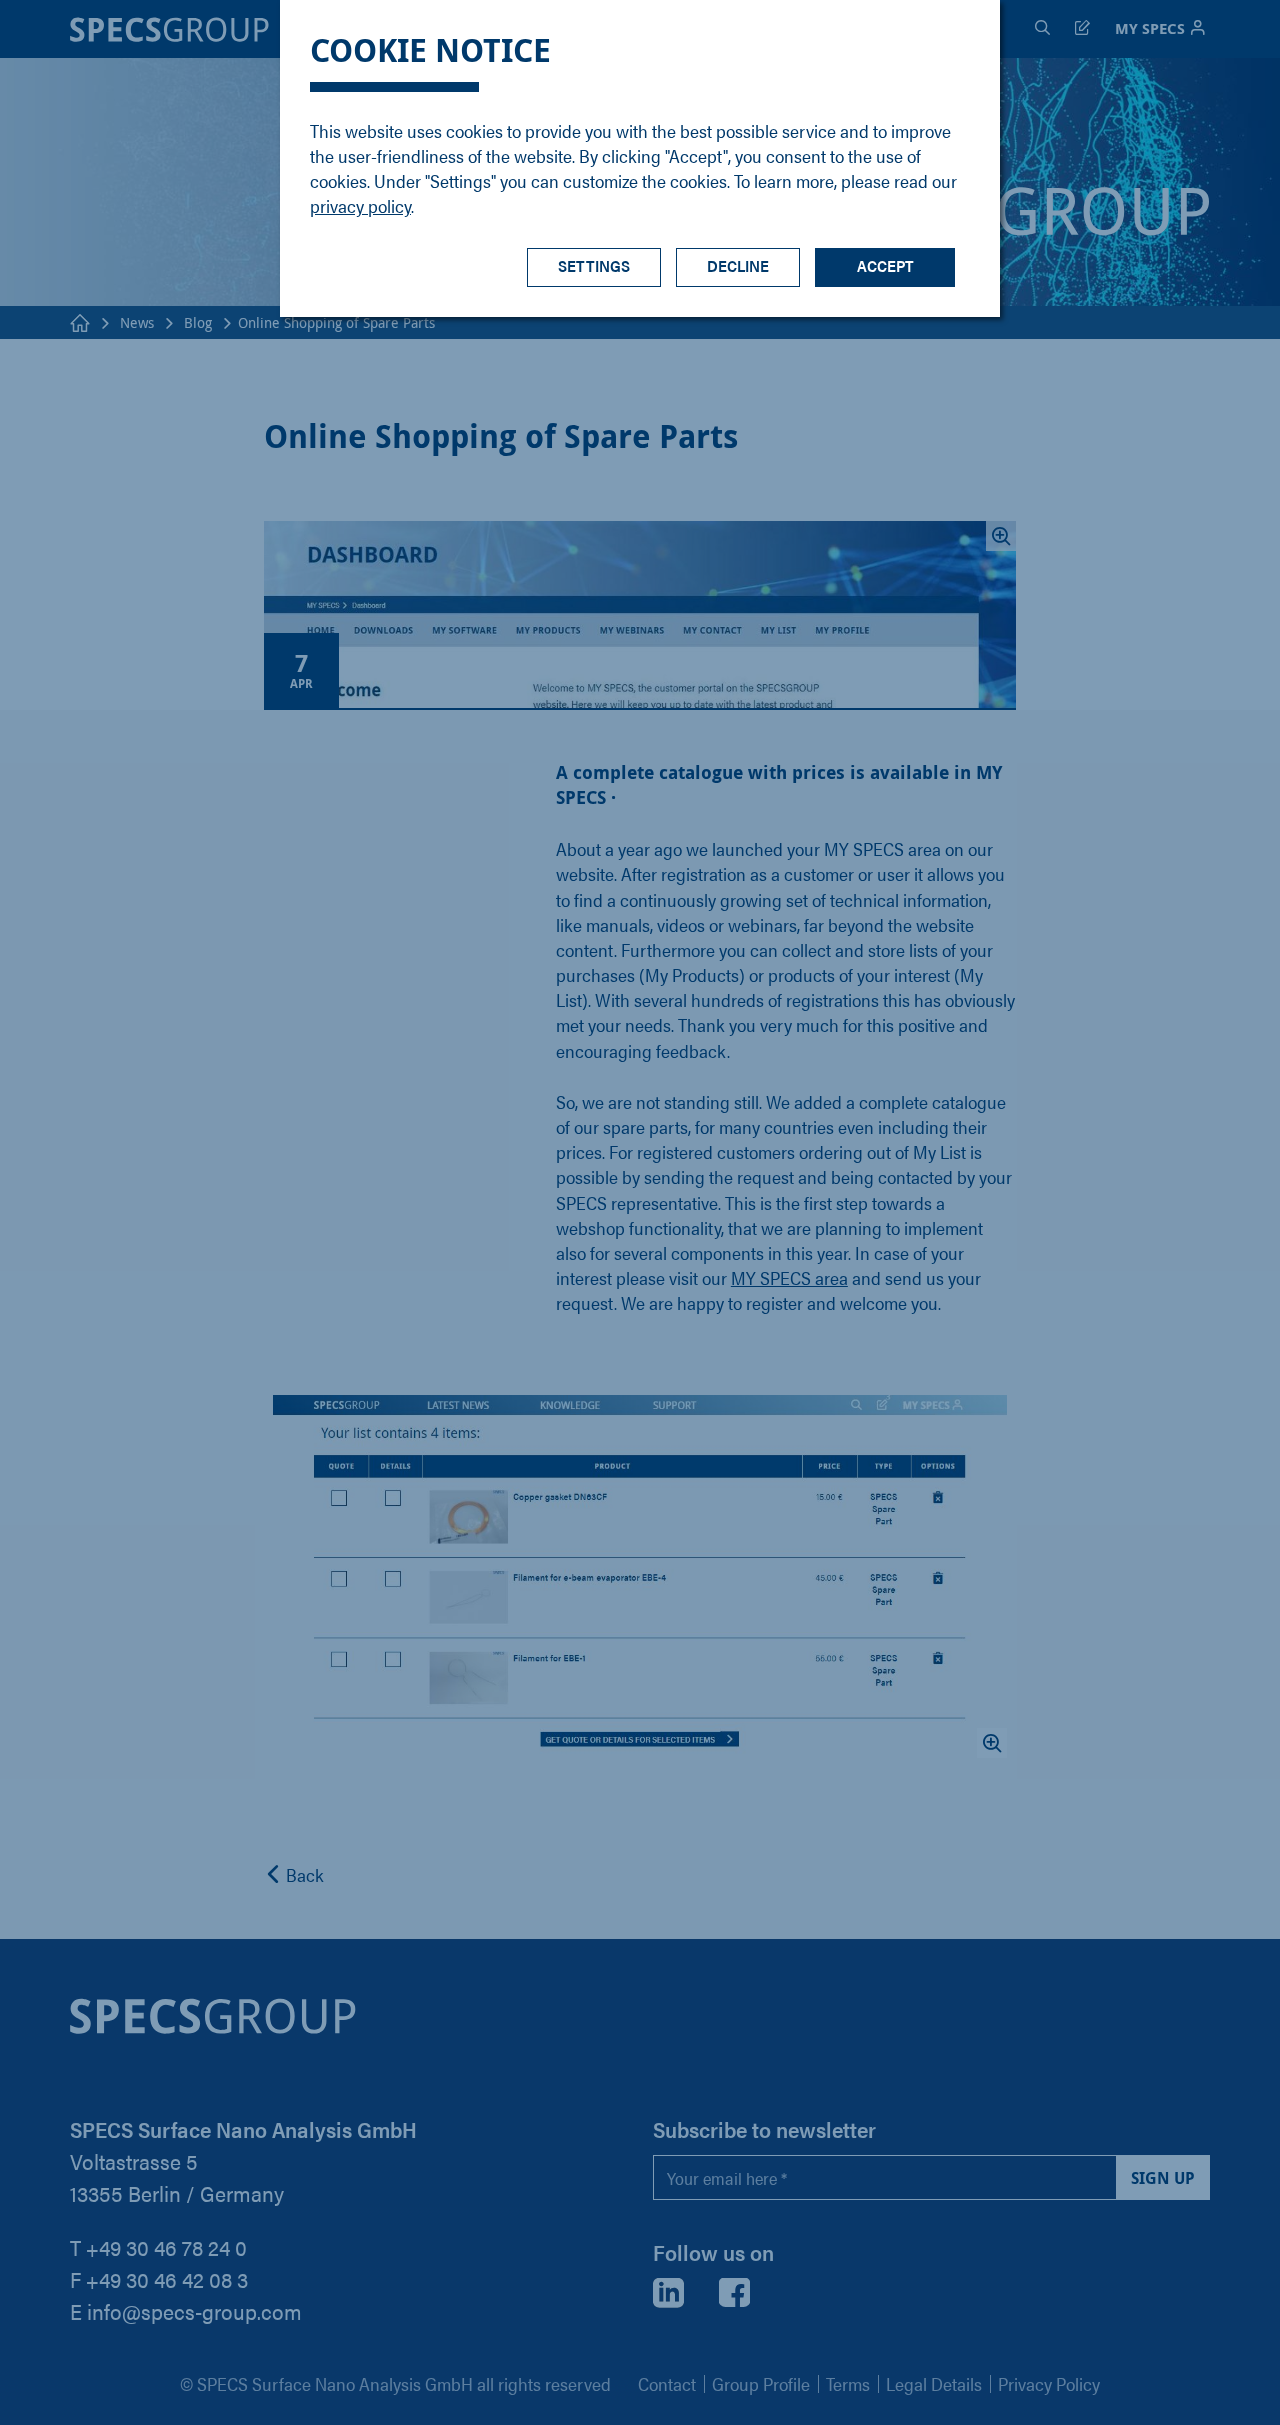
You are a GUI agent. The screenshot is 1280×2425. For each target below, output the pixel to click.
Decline (738, 265)
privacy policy (360, 205)
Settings (594, 265)
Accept (885, 265)
